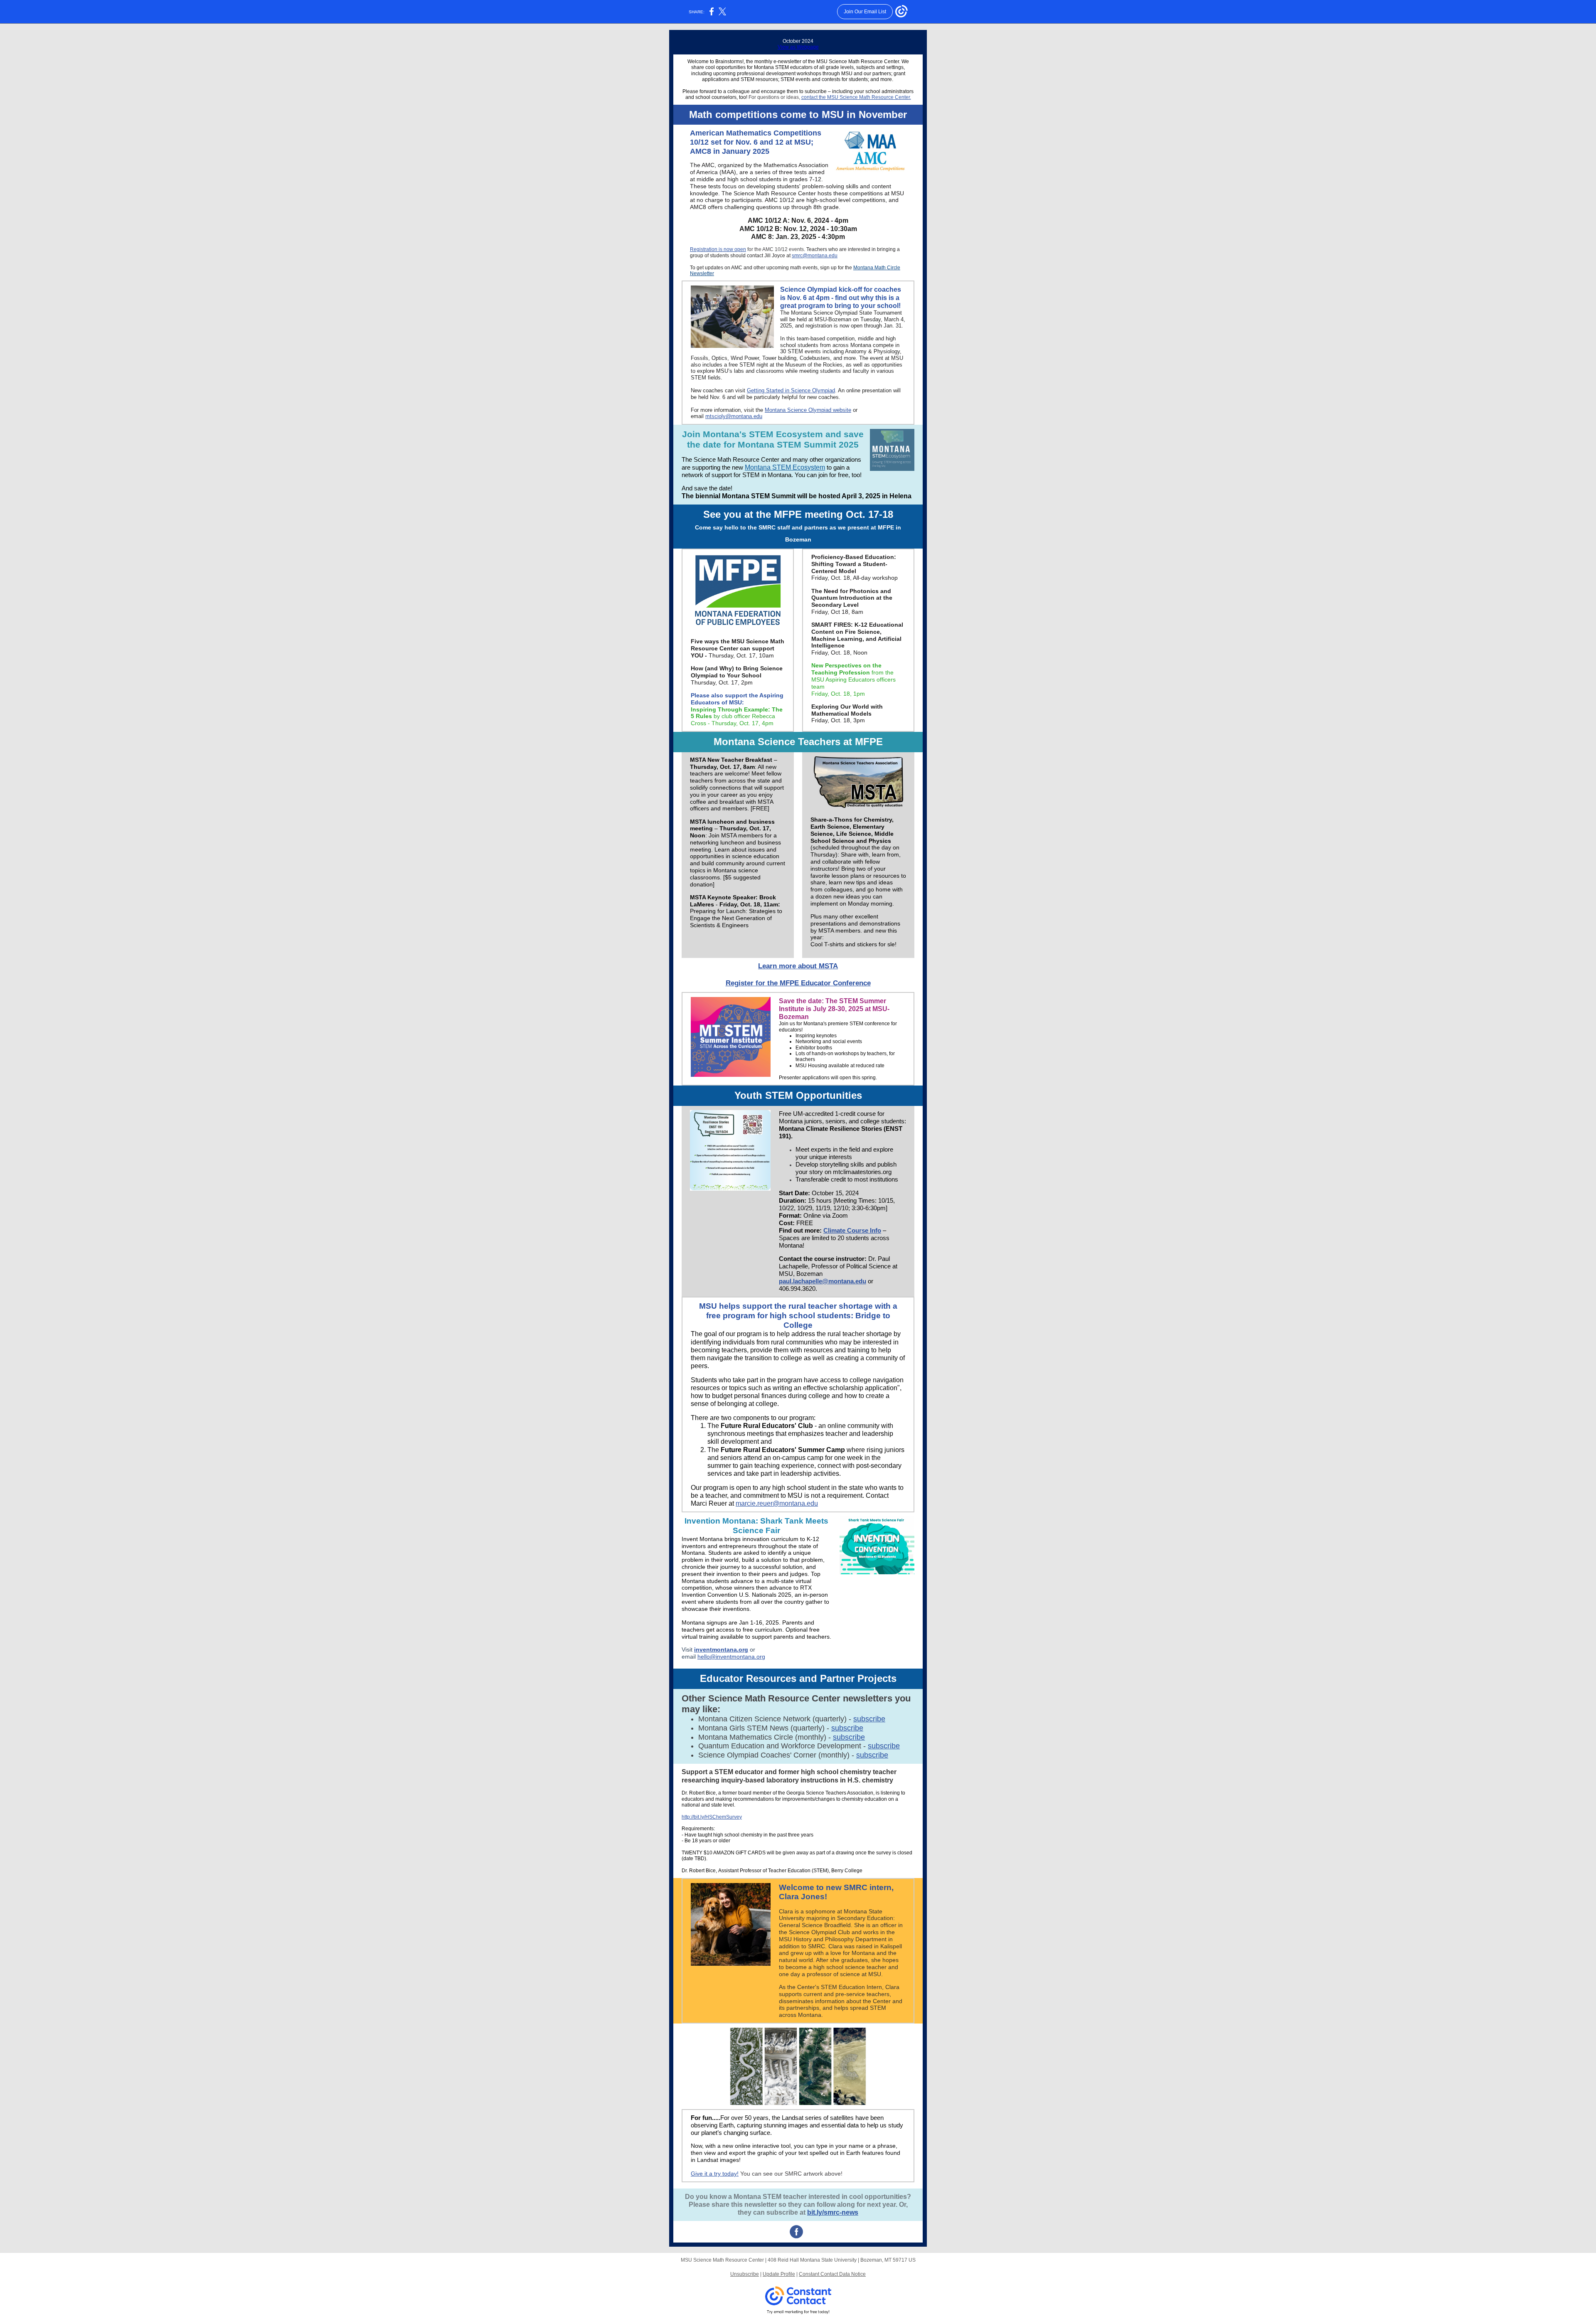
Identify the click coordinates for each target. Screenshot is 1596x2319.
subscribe (869, 1719)
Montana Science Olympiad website (808, 410)
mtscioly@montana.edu (734, 416)
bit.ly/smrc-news (833, 2212)
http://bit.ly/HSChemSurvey (712, 1817)
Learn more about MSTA (798, 966)
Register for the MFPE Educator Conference (798, 983)
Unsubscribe (745, 2274)
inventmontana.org (721, 1649)
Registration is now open (718, 249)
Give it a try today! (715, 2174)
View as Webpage (798, 47)
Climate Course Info (852, 1230)
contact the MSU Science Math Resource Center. (856, 97)
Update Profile (779, 2274)
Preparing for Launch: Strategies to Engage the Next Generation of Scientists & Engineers (736, 918)
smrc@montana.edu (815, 256)
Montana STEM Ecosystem (785, 467)
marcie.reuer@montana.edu (777, 1503)
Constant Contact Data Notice (832, 2274)
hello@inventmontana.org (731, 1657)
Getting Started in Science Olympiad (791, 390)
